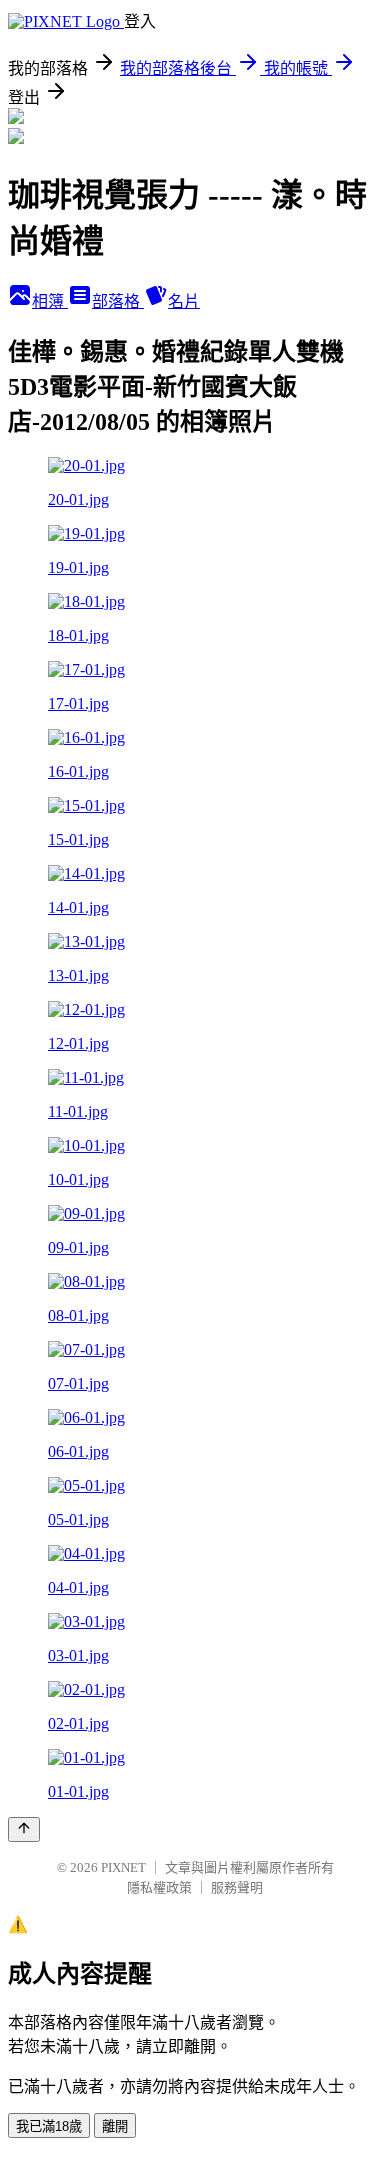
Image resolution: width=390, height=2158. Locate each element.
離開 (115, 2126)
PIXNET (123, 1867)
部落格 (118, 301)
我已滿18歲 (49, 2126)
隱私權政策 (159, 1887)
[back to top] (24, 1829)
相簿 (50, 301)
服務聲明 (237, 1887)
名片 (184, 301)
